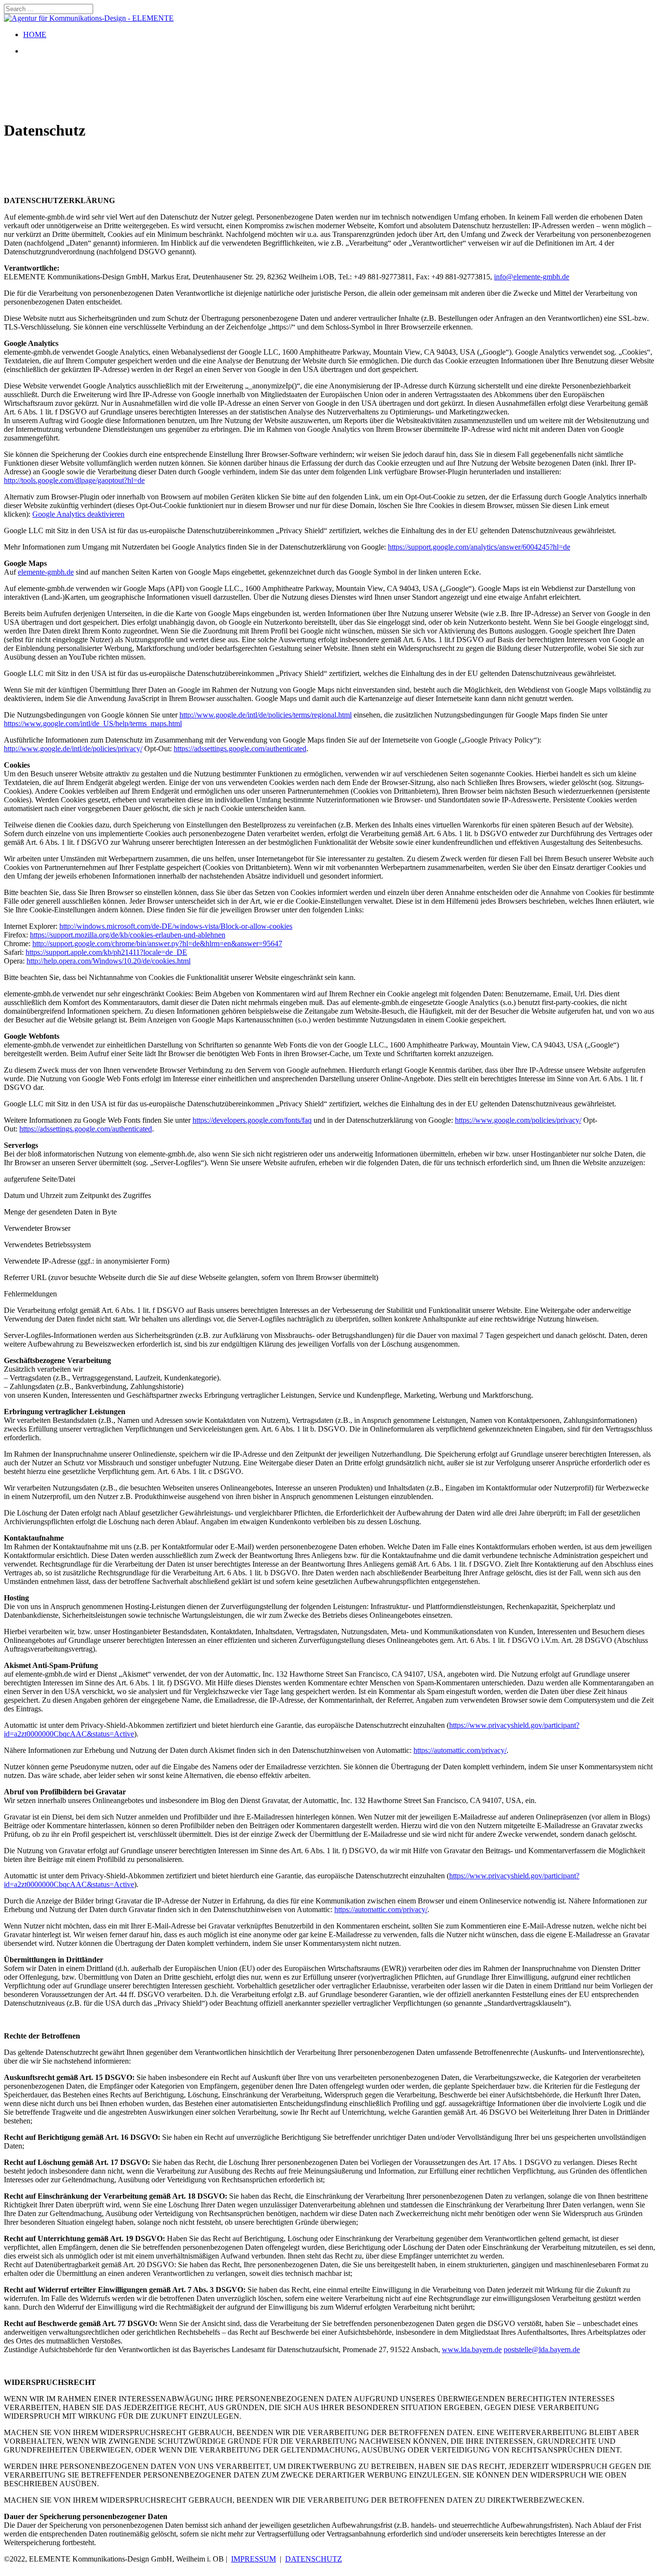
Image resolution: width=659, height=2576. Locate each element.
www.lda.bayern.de (472, 2349)
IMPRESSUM (254, 2559)
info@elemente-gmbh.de (532, 277)
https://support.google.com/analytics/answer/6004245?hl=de (479, 547)
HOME (35, 34)
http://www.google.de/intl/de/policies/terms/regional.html (266, 715)
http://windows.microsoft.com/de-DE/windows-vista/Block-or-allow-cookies (176, 926)
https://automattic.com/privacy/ (460, 1750)
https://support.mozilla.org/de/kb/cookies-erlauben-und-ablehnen (128, 935)
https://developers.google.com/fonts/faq (252, 1120)
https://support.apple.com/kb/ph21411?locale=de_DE (106, 952)
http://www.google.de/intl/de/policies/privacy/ (73, 749)
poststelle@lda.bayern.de (542, 2349)
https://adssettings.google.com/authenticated (240, 749)
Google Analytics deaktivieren (78, 514)
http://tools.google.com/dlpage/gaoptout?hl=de (74, 480)
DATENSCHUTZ (314, 2559)
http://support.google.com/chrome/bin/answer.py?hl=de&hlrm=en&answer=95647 (157, 944)
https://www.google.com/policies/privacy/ (518, 1120)
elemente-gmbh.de (46, 572)
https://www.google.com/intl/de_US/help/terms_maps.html (93, 723)
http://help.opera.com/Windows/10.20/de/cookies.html (109, 961)
